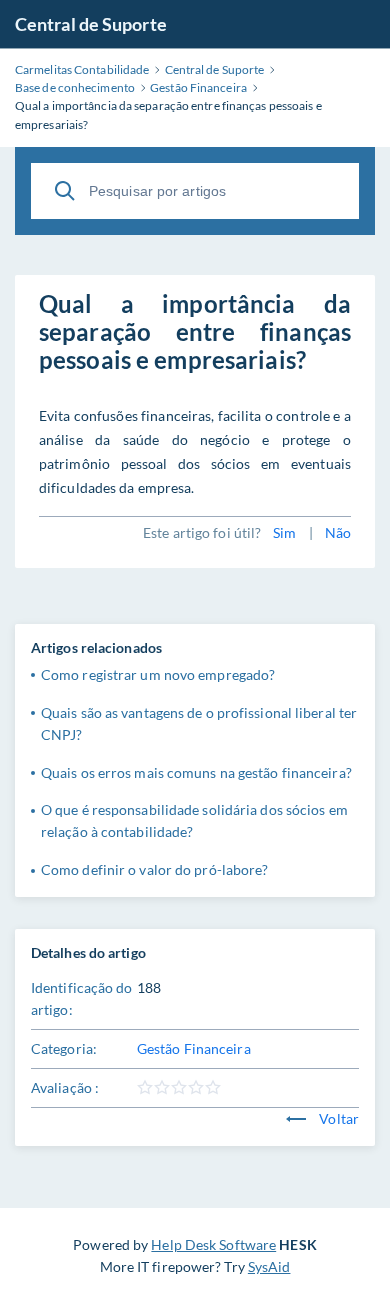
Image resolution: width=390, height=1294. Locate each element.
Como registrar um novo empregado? (158, 674)
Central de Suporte (91, 24)
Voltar (337, 1118)
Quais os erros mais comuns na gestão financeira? (196, 772)
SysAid (269, 1266)
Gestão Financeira (194, 1048)
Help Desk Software (213, 1244)
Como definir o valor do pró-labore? (155, 869)
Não (338, 532)
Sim (284, 532)
